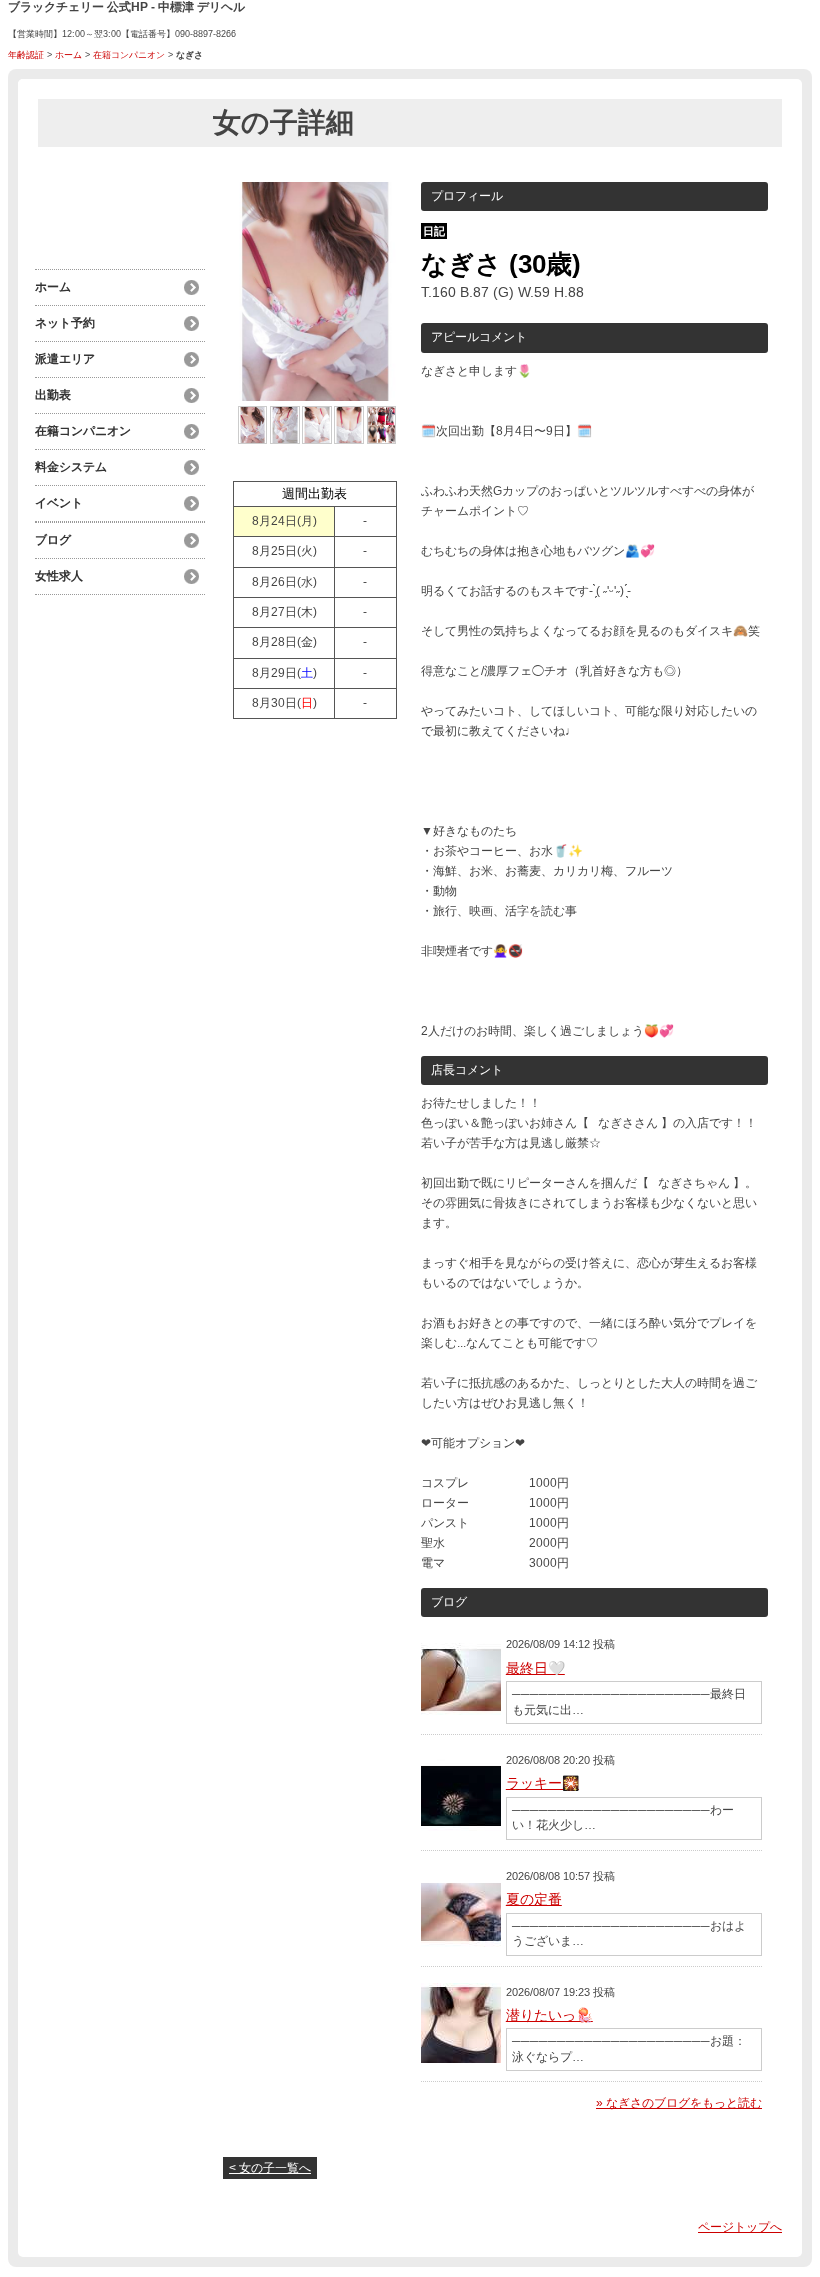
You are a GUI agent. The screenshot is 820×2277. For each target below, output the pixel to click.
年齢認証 (26, 55)
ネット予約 (65, 323)
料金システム (71, 467)
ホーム (68, 55)
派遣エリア (65, 359)
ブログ (53, 540)
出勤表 (53, 395)
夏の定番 (534, 1899)
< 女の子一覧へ (270, 2168)
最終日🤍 (535, 1668)
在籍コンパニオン (129, 55)
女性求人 (59, 576)
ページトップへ (740, 2227)
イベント (59, 503)
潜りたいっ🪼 (549, 2015)
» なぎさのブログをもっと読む (679, 2103)
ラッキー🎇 (542, 1783)
